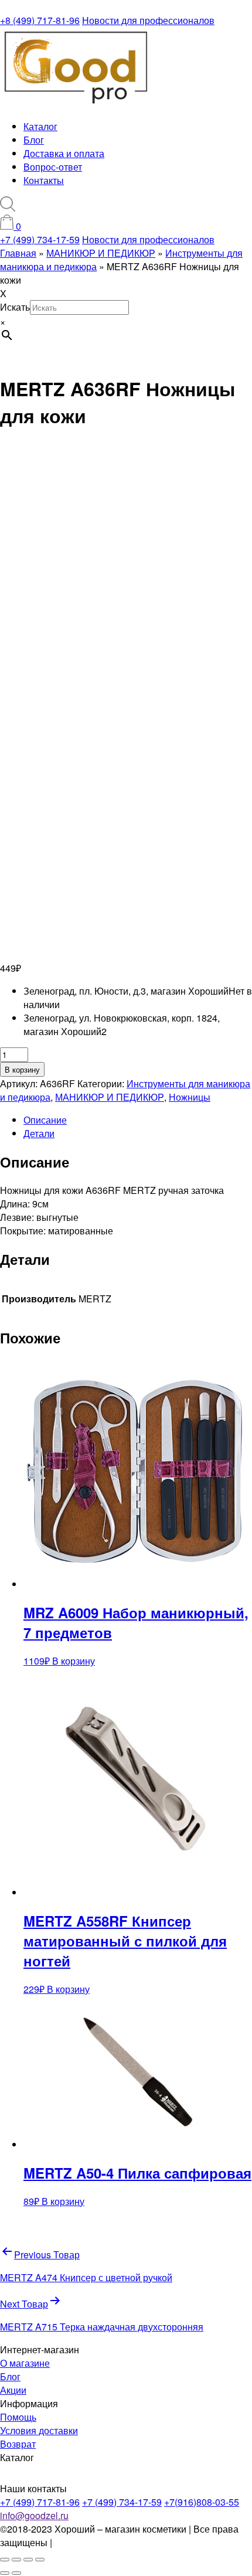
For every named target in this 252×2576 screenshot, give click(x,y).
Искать (15, 307)
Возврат (18, 2444)
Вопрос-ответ (53, 167)
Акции (13, 2390)
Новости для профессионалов (148, 20)
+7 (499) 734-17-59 (40, 239)
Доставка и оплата (64, 153)
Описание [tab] (45, 1120)
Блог (34, 140)
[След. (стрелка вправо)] (16, 2573)
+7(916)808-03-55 (202, 2502)
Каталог (40, 126)
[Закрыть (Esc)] (40, 2560)
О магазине (25, 2363)
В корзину (22, 1069)
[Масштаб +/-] (5, 2560)
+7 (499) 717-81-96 (40, 2502)
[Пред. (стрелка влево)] (5, 2573)
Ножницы (190, 1097)
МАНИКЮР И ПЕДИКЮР (110, 1097)
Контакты (44, 180)
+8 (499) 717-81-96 (40, 20)
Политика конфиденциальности (123, 2542)
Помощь (18, 2417)
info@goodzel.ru (34, 2515)
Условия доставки (39, 2430)
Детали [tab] (39, 1133)
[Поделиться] (28, 2560)
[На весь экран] (16, 2560)
